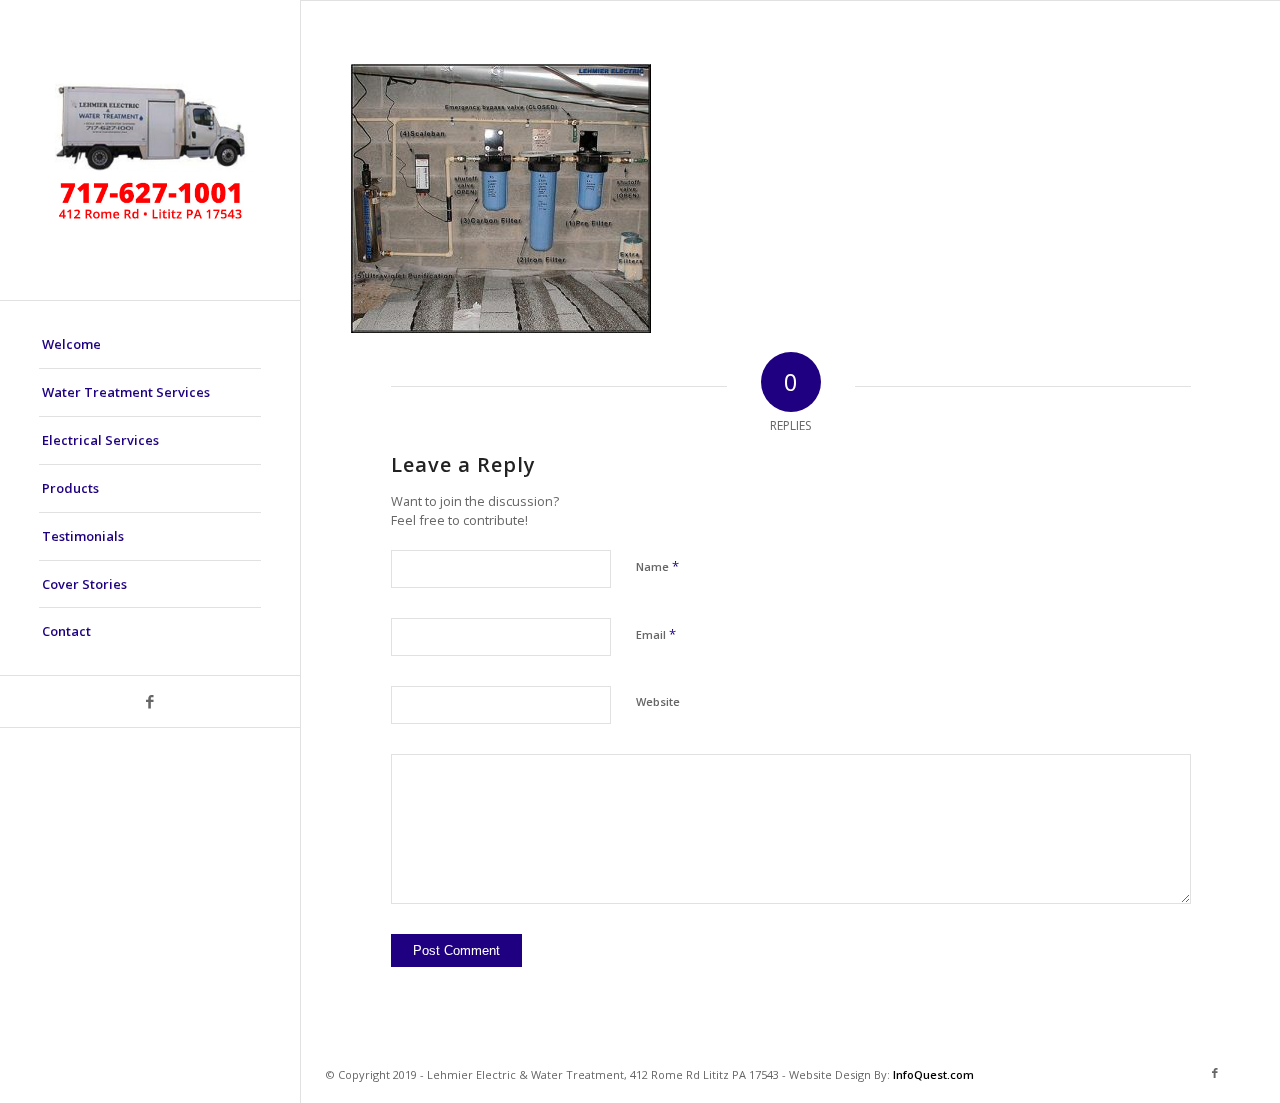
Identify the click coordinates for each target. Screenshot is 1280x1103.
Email (656, 634)
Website (658, 701)
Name (657, 566)
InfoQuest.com (933, 1074)
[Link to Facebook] (150, 701)
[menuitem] (150, 345)
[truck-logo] (150, 150)
